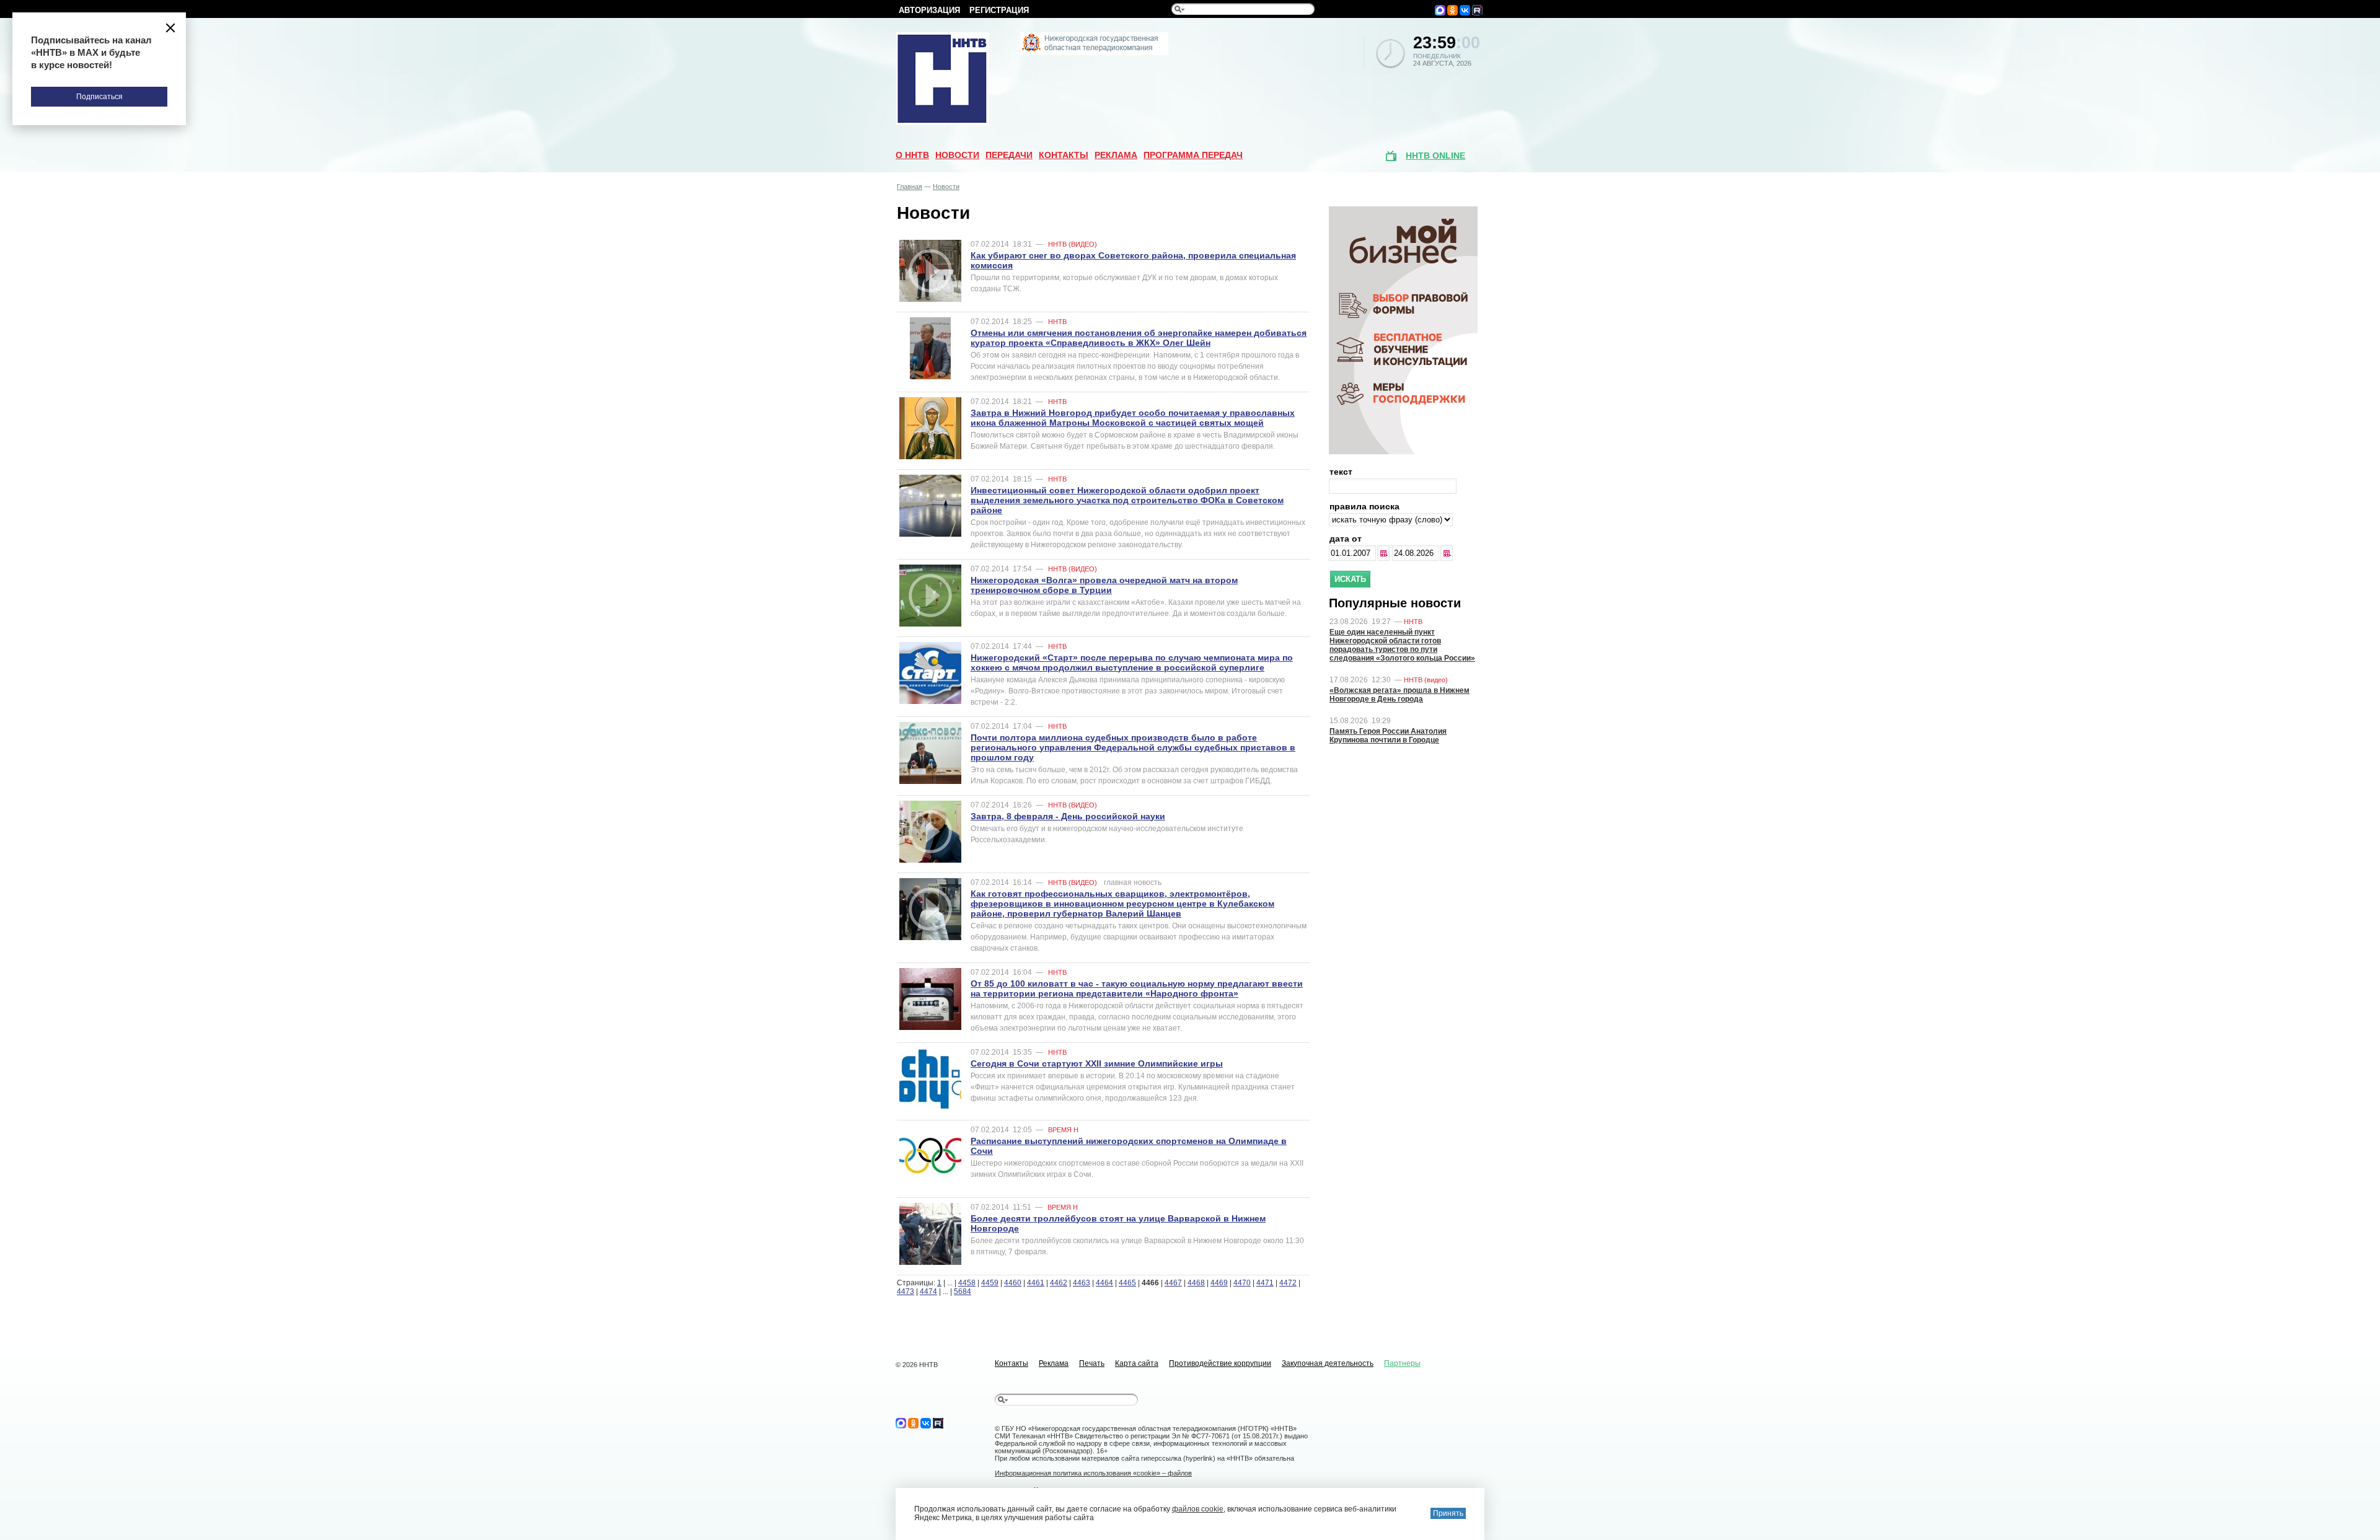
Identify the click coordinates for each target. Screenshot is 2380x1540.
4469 (1219, 1283)
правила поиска (1364, 506)
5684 (963, 1291)
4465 (1127, 1283)
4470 (1242, 1283)
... (1385, 553)
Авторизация (929, 10)
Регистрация (999, 10)
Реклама (1116, 155)
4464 (1104, 1283)
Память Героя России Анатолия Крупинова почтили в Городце (1388, 736)
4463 (1082, 1283)
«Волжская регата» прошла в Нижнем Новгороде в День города (1399, 695)
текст (1341, 472)
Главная (910, 187)
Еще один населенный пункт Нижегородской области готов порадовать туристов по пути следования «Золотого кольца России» (1402, 645)
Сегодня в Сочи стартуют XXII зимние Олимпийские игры (1097, 1063)
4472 (1288, 1283)
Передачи (1009, 155)
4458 (967, 1283)
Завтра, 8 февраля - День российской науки (1068, 816)
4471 (1265, 1283)
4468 (1196, 1283)
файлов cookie (1198, 1509)
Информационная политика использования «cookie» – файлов (1093, 1473)
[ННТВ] (943, 123)
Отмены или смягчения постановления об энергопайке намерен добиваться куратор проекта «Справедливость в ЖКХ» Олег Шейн (1139, 338)
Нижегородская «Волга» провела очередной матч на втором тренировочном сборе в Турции (1104, 585)
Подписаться (99, 97)
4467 (1173, 1283)
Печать (1092, 1363)
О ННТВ (912, 155)
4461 (1036, 1283)
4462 (1059, 1283)
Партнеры (1402, 1363)
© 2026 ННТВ (917, 1365)
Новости (957, 155)
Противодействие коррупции (1220, 1363)
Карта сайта (1137, 1363)
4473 (906, 1291)
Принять (1448, 1513)
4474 (928, 1291)
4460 (1013, 1283)
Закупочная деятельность (1328, 1363)
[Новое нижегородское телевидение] (1094, 53)
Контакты (1064, 155)
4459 (990, 1283)
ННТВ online (1435, 156)
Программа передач (1193, 155)
